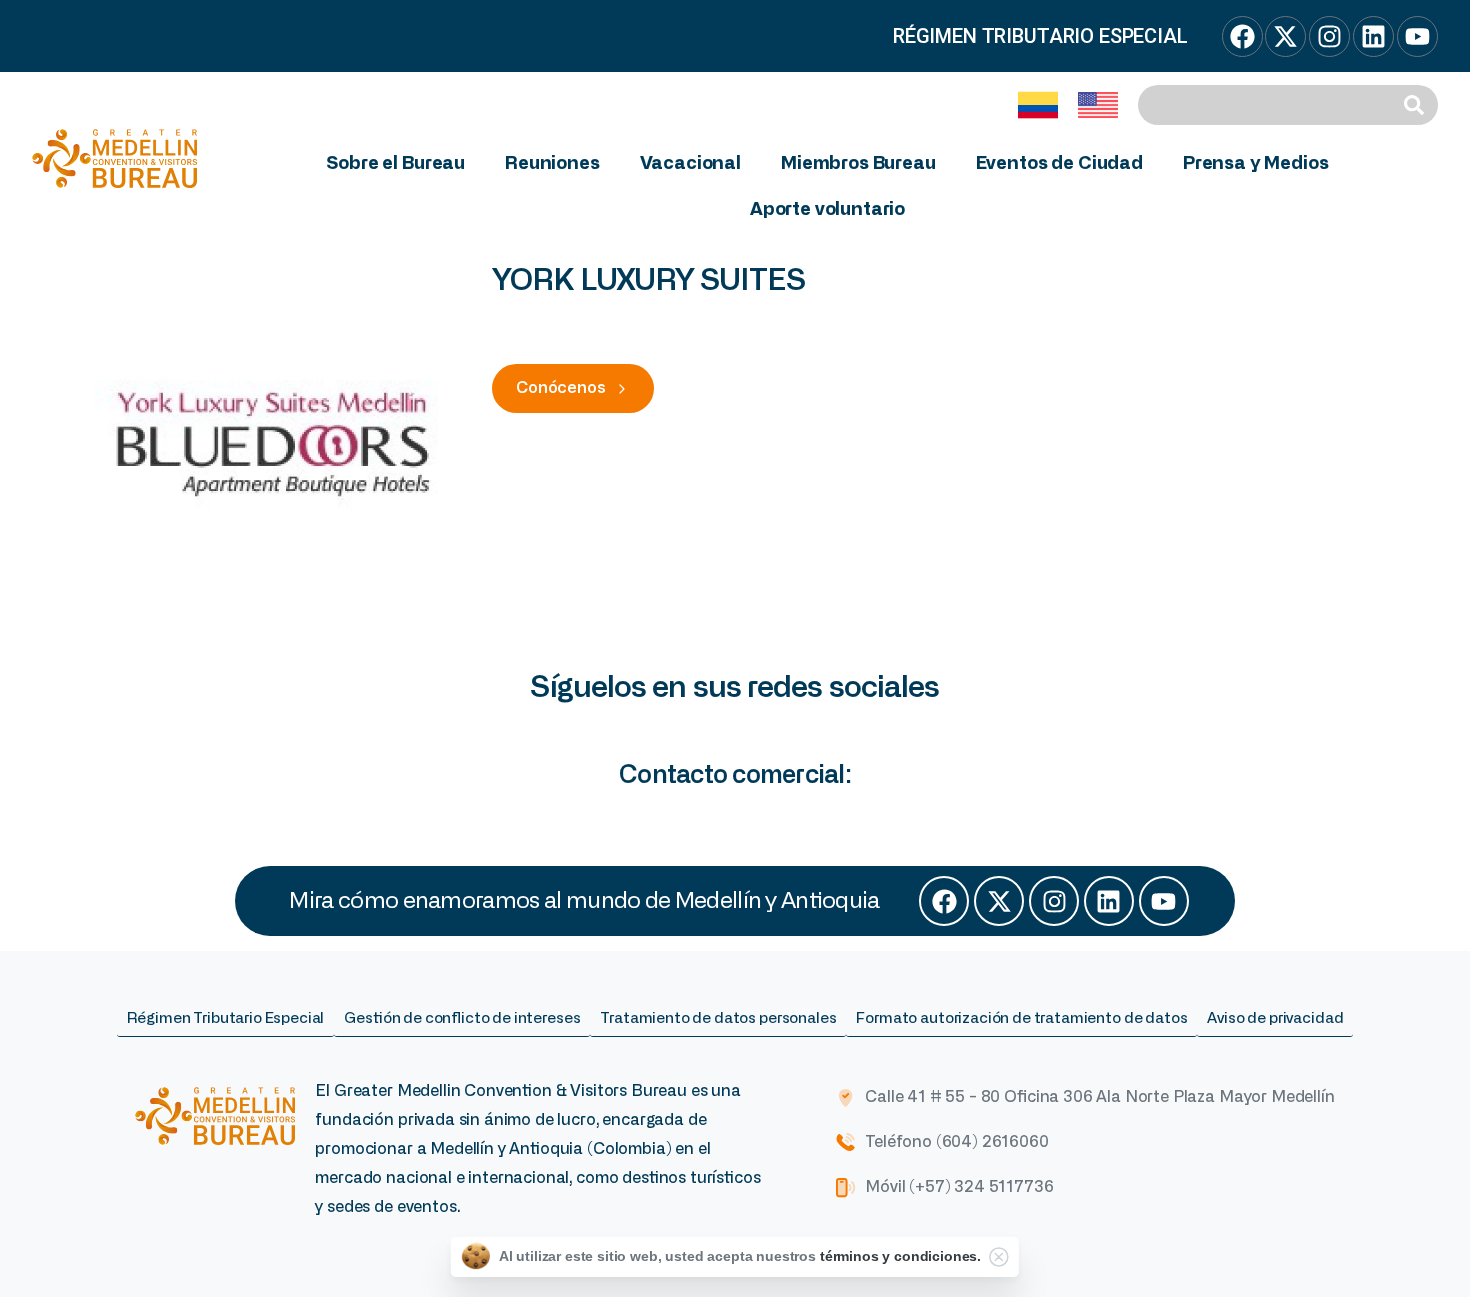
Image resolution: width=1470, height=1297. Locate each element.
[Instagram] (1054, 901)
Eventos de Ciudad (1059, 164)
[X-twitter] (999, 901)
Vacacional (690, 164)
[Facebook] (944, 901)
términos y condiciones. (900, 1256)
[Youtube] (1164, 901)
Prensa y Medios (1256, 164)
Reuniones (552, 164)
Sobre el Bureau (395, 164)
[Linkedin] (1109, 901)
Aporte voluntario (827, 210)
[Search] (1417, 105)
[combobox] (1267, 105)
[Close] (999, 1257)
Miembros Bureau (858, 164)
